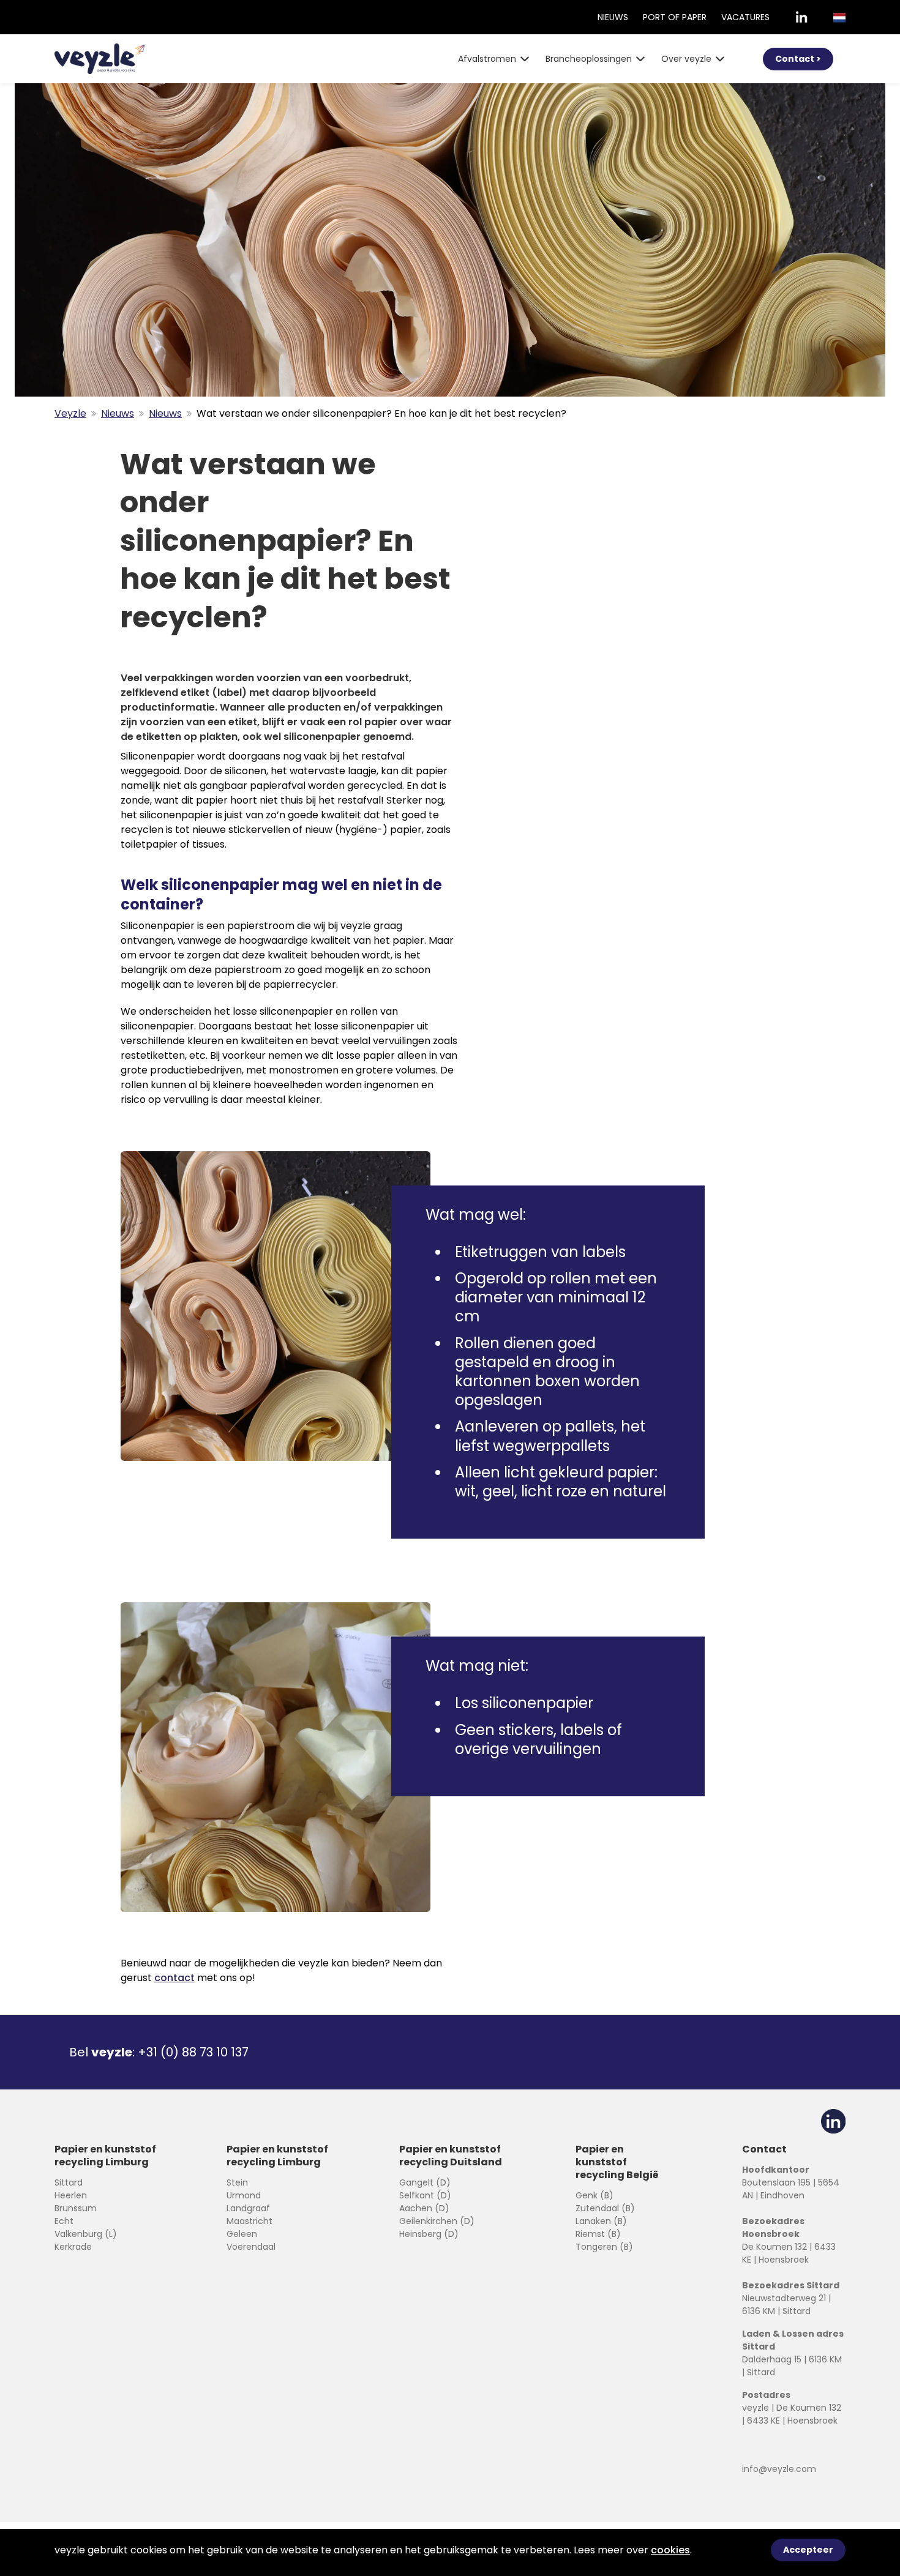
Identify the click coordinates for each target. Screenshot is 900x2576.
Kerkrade (73, 2247)
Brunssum (76, 2208)
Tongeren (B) (604, 2247)
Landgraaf (248, 2208)
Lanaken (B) (601, 2221)
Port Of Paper (675, 17)
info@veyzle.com (779, 2469)
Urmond (244, 2195)
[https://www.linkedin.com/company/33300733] (801, 17)
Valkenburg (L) (86, 2234)
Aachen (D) (424, 2208)
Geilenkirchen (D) (437, 2221)
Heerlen (71, 2195)
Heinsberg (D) (429, 2234)
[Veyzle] (99, 59)
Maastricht (249, 2221)
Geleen (242, 2234)
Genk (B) (594, 2195)
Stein (237, 2182)
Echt (64, 2221)
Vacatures (745, 17)
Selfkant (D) (425, 2195)
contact (174, 1978)
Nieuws (613, 17)
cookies (670, 2550)
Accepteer (808, 2550)
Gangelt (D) (425, 2182)
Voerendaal (251, 2247)
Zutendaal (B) (605, 2208)
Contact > (798, 59)
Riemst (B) (598, 2234)
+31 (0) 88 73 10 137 (193, 2052)
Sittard (69, 2182)
